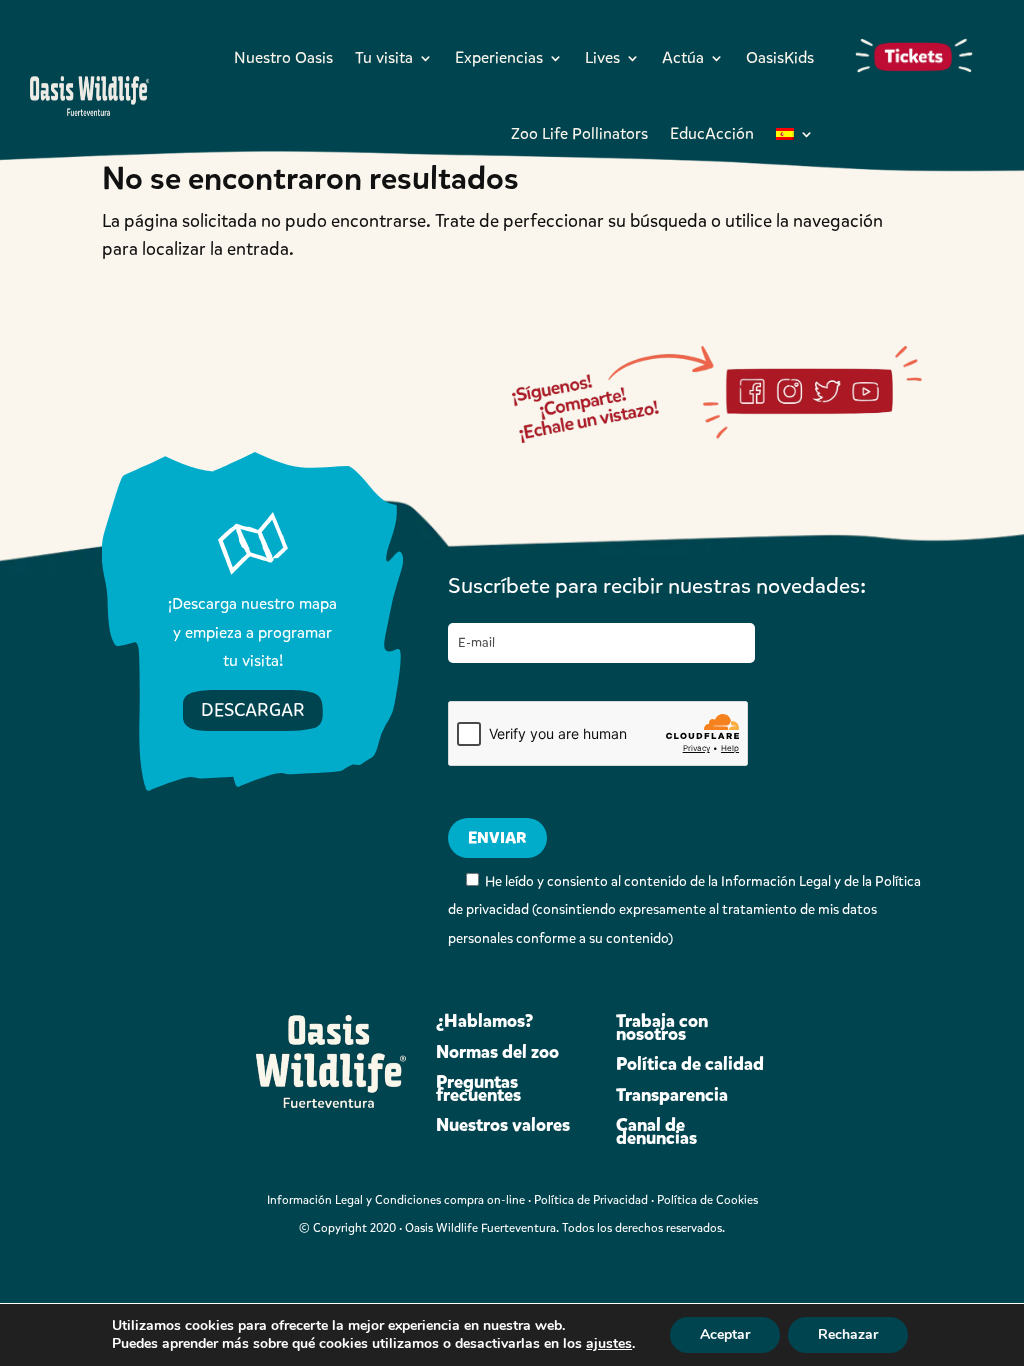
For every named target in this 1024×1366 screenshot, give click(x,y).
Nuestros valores (503, 1125)
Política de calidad (690, 1064)
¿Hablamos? (484, 1021)
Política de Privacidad (591, 1200)
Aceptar (725, 1334)
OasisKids (780, 57)
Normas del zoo (497, 1052)
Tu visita (384, 57)
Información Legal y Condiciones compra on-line (396, 1200)
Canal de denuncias (656, 1131)
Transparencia (672, 1095)
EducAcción (712, 133)
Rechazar (848, 1334)
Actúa (683, 57)
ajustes (609, 1344)
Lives (602, 57)
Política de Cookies (707, 1200)
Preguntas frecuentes (478, 1088)
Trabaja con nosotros (662, 1027)
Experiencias (499, 57)
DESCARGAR (253, 710)
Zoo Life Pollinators (579, 133)
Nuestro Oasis (283, 57)
